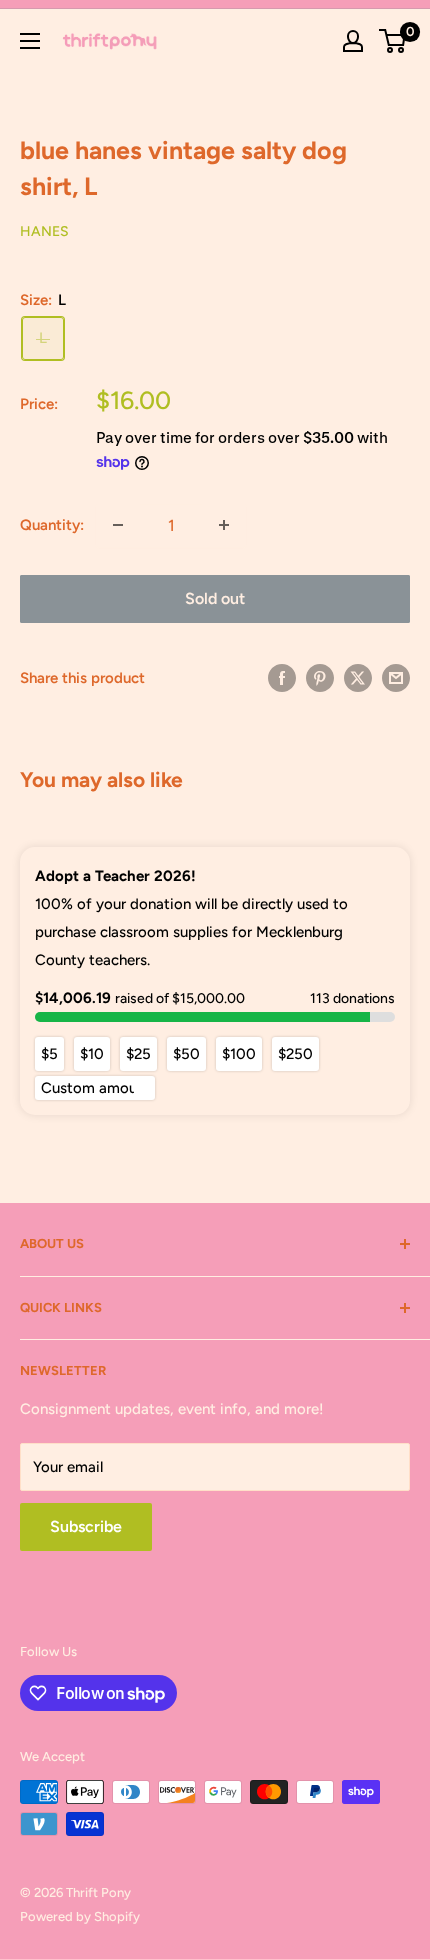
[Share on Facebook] (282, 677)
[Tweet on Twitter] (358, 677)
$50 (186, 1054)
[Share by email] (396, 677)
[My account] (353, 41)
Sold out (215, 598)
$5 (49, 1054)
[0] (393, 41)
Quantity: (52, 525)
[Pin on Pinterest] (320, 677)
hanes (44, 231)
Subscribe (86, 1526)
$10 (92, 1054)
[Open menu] (30, 41)
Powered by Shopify (80, 1916)
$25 (138, 1054)
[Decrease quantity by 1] (118, 525)
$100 (239, 1054)
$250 (295, 1054)
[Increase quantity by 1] (224, 525)
